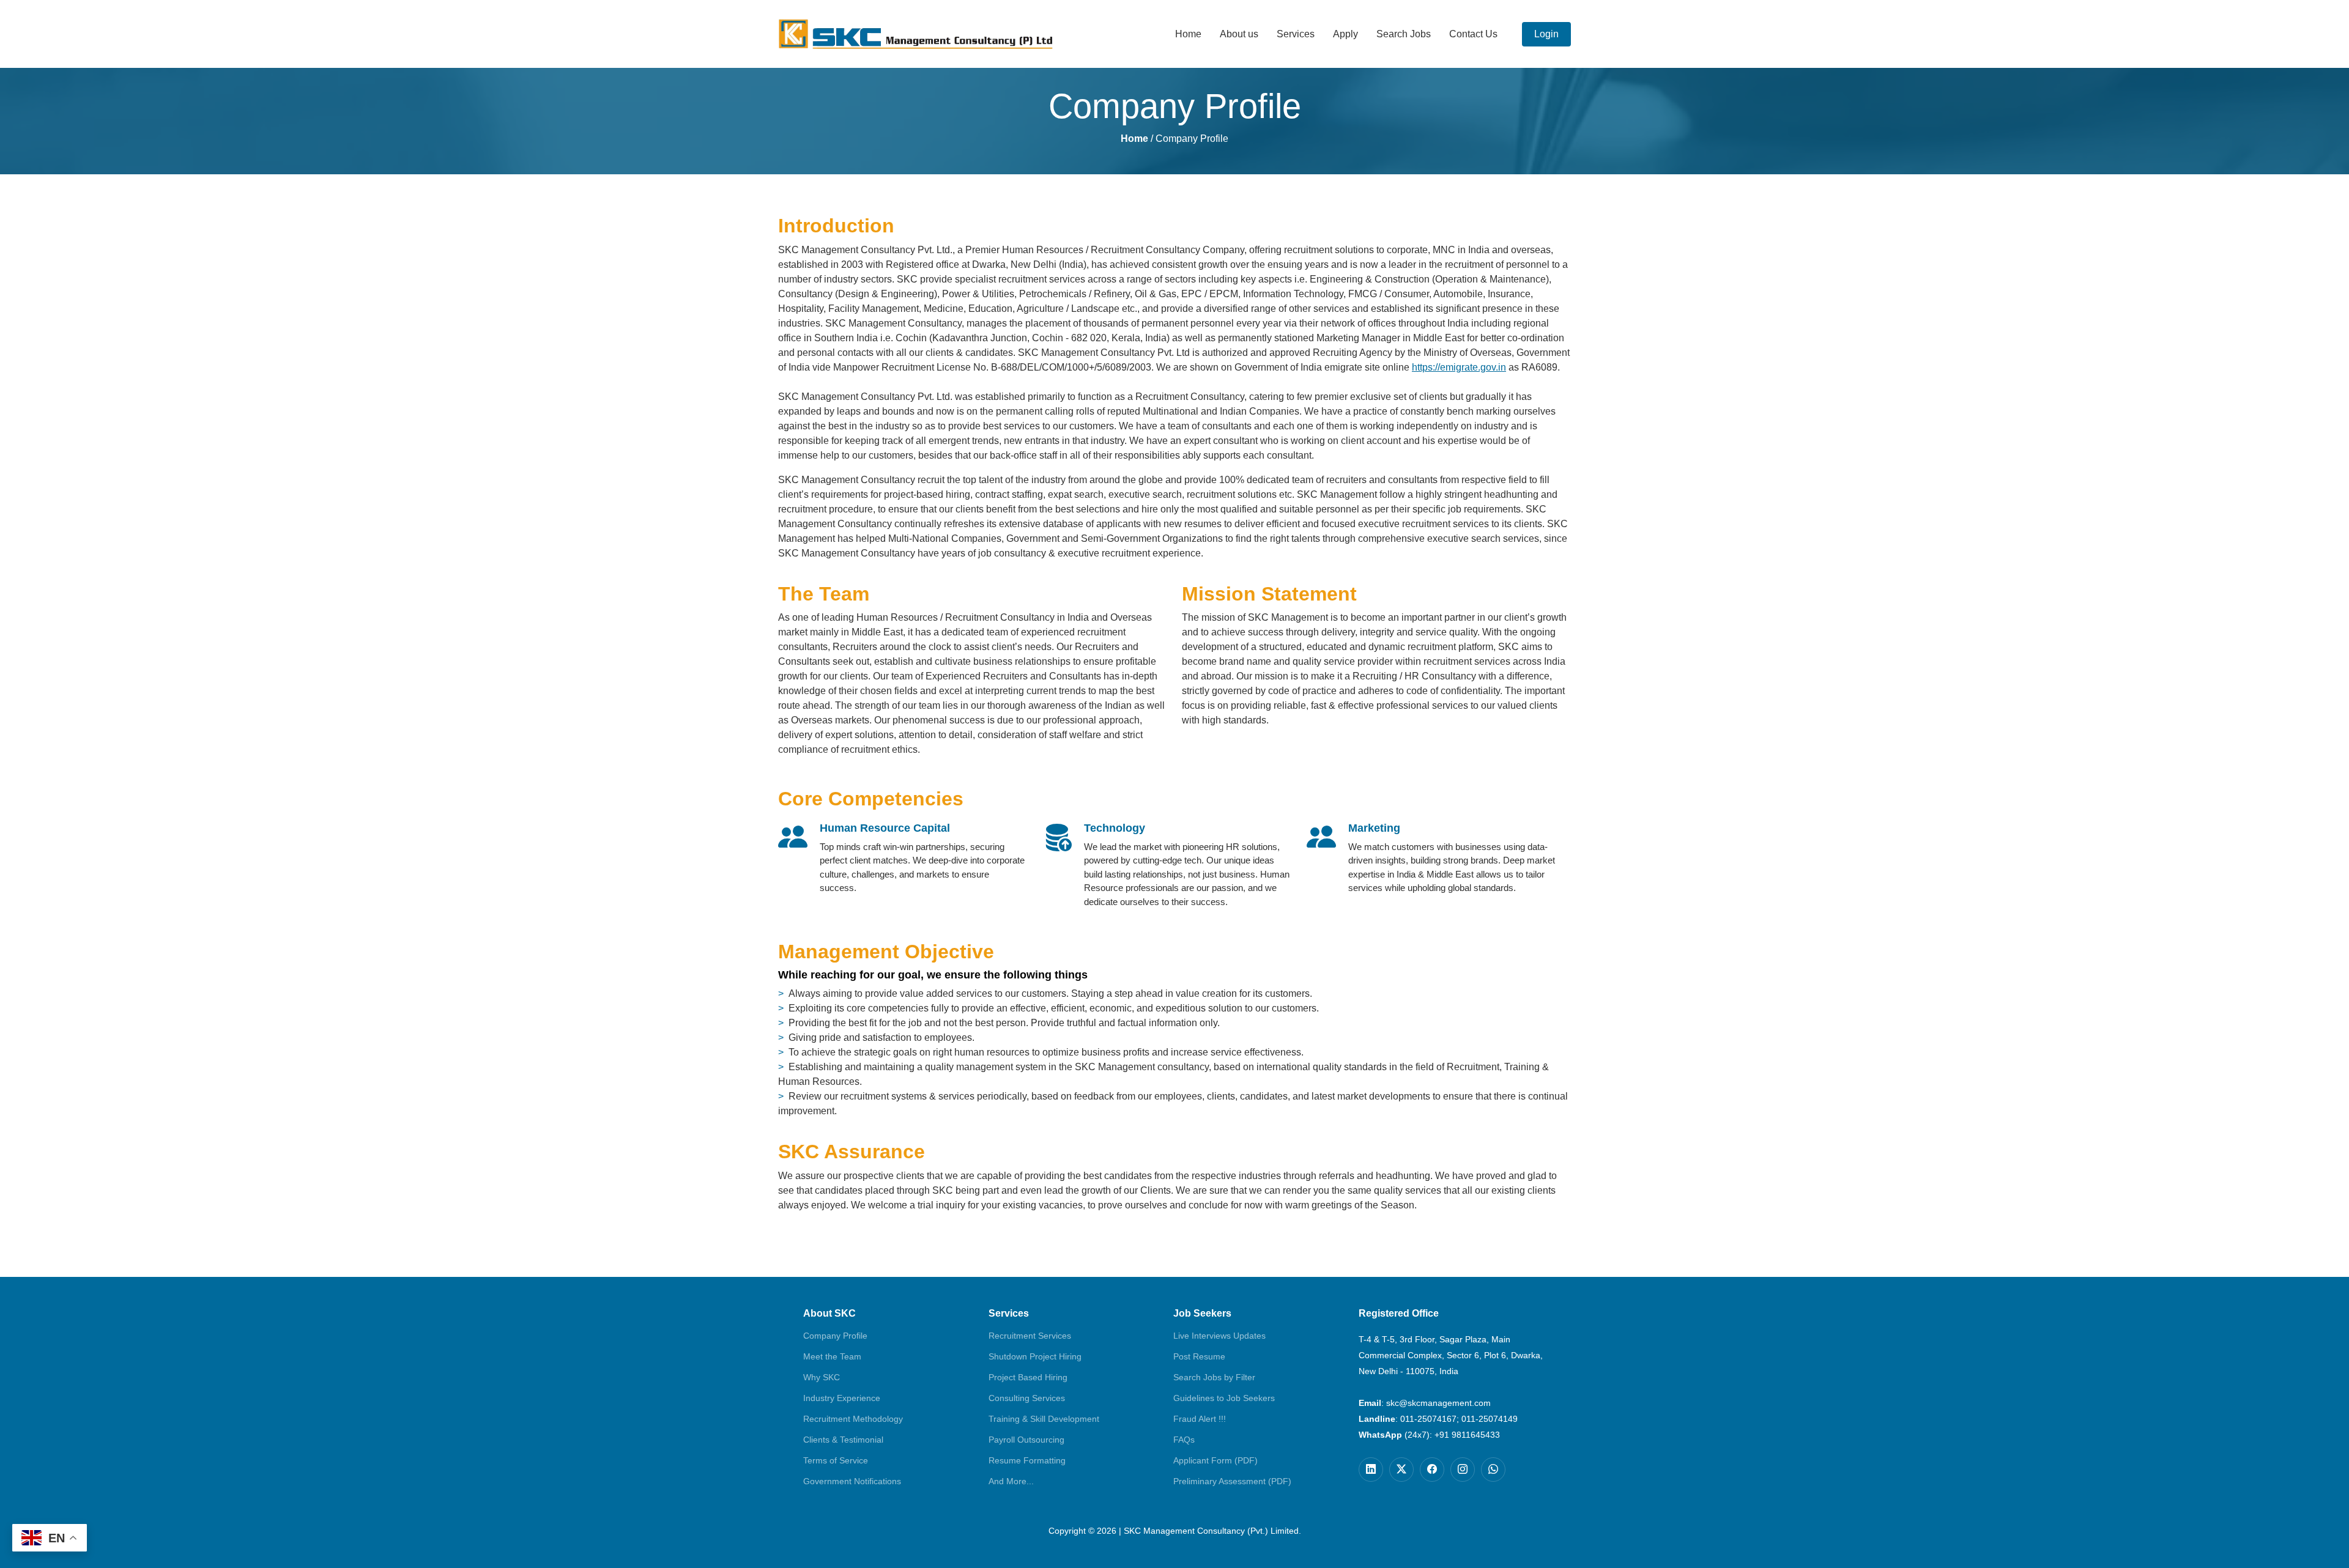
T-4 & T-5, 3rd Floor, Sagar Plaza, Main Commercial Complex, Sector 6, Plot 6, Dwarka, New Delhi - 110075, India (1451, 1355)
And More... (1011, 1481)
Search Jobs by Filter (1214, 1377)
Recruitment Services (1030, 1336)
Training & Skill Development (1044, 1419)
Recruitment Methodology (853, 1419)
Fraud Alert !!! (1200, 1419)
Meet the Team (832, 1356)
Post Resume (1199, 1356)
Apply (1345, 34)
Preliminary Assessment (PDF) (1232, 1481)
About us (1239, 34)
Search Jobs (1404, 34)
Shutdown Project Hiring (1035, 1356)
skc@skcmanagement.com (1438, 1403)
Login (1546, 34)
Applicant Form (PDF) (1215, 1460)
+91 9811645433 (1467, 1435)
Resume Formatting (1027, 1460)
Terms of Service (836, 1460)
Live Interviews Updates (1219, 1336)
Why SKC (822, 1377)
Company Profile (835, 1336)
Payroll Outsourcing (1026, 1440)
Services (1296, 34)
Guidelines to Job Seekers (1224, 1398)
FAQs (1184, 1440)
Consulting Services (1027, 1398)
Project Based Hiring (1028, 1377)
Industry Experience (842, 1398)
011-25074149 (1490, 1419)
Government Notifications (852, 1481)
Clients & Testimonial (843, 1440)
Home (1188, 34)
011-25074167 (1428, 1419)
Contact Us (1473, 34)
